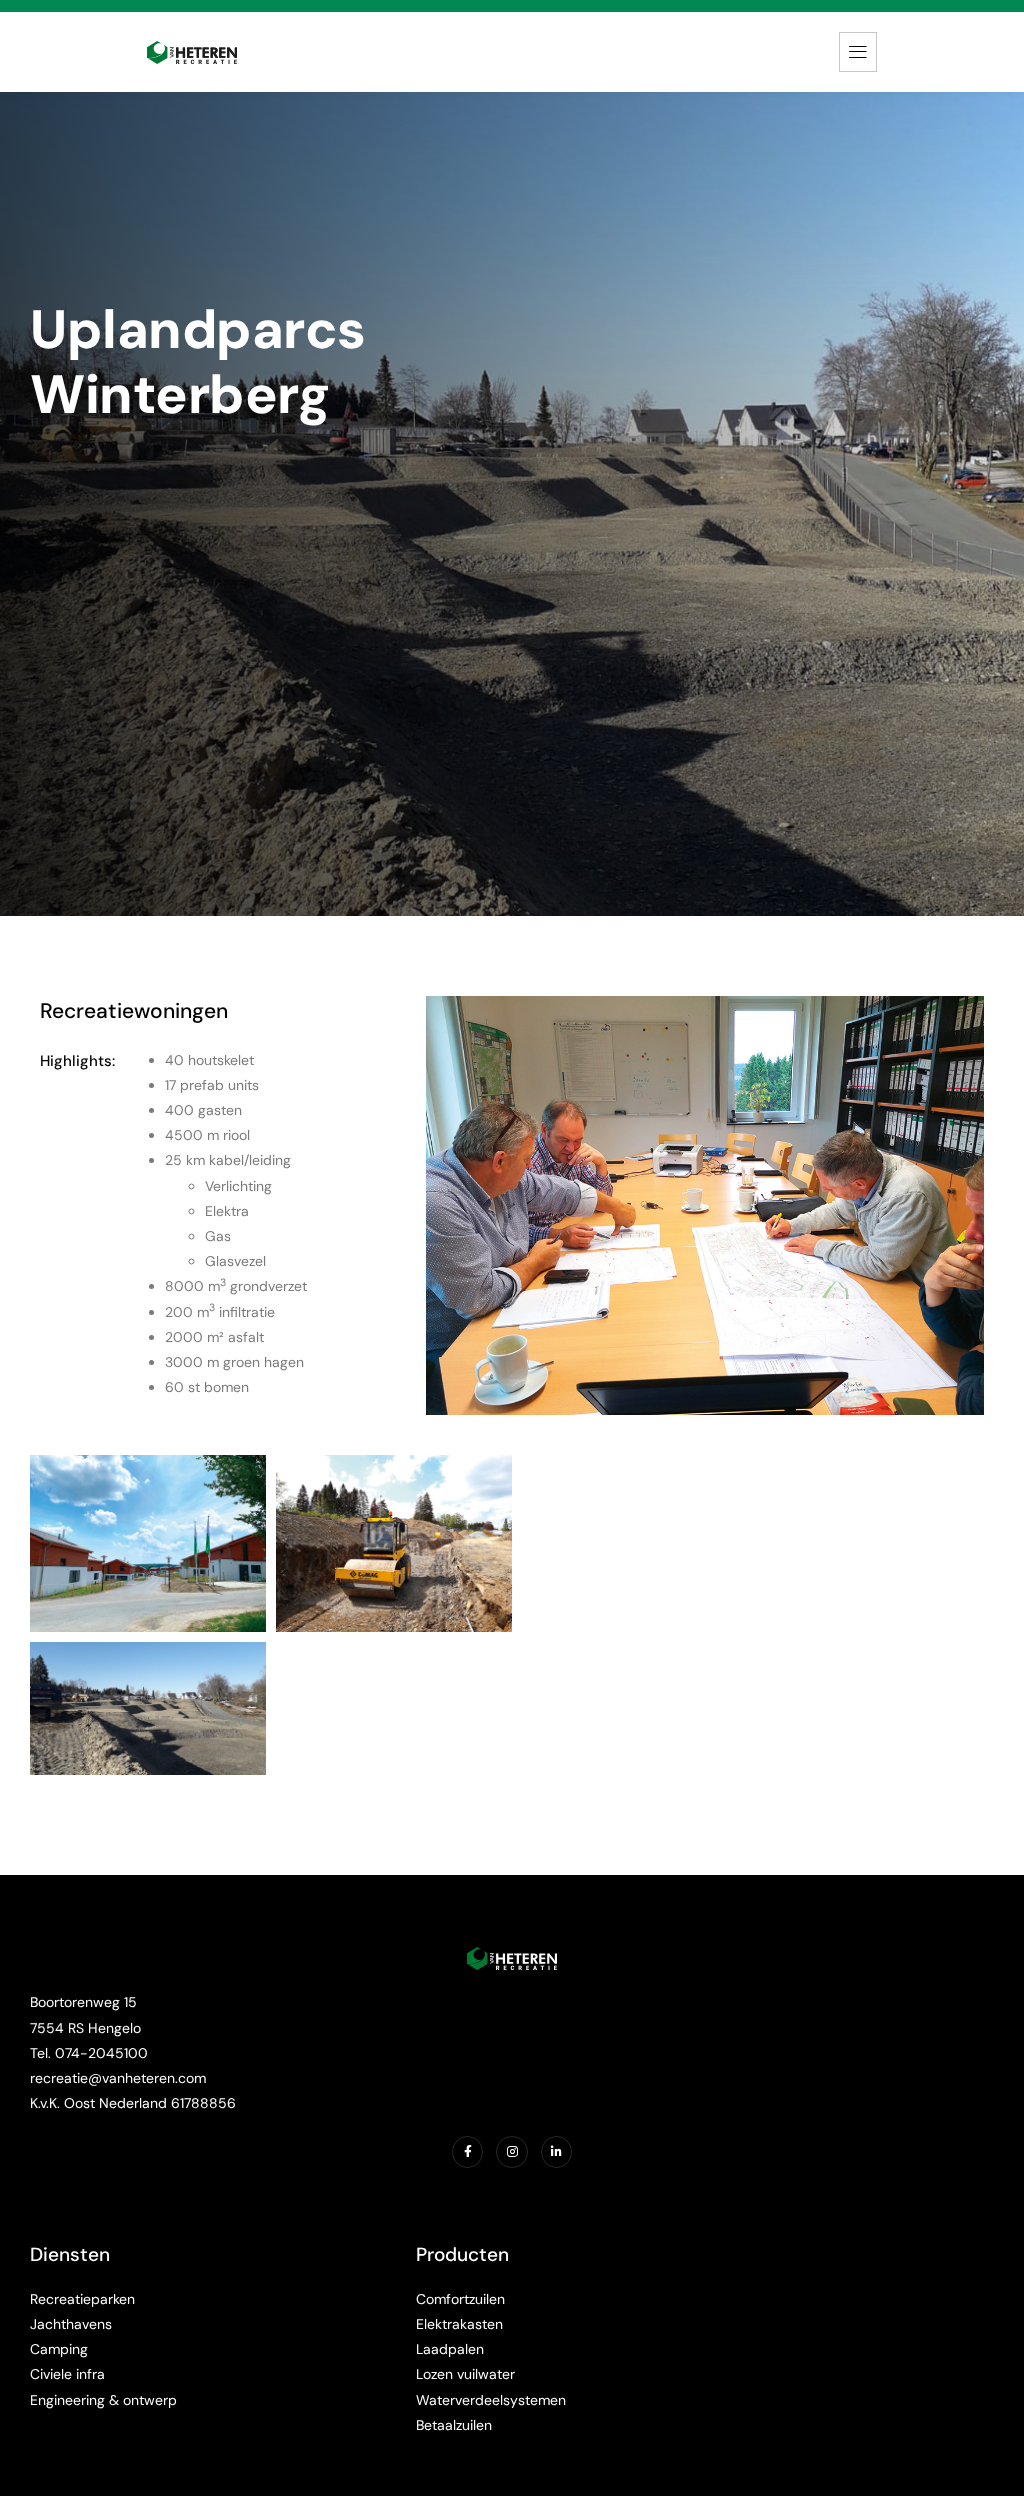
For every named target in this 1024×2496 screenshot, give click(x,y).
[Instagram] (511, 2151)
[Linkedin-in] (556, 2151)
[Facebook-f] (467, 2151)
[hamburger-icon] (858, 52)
